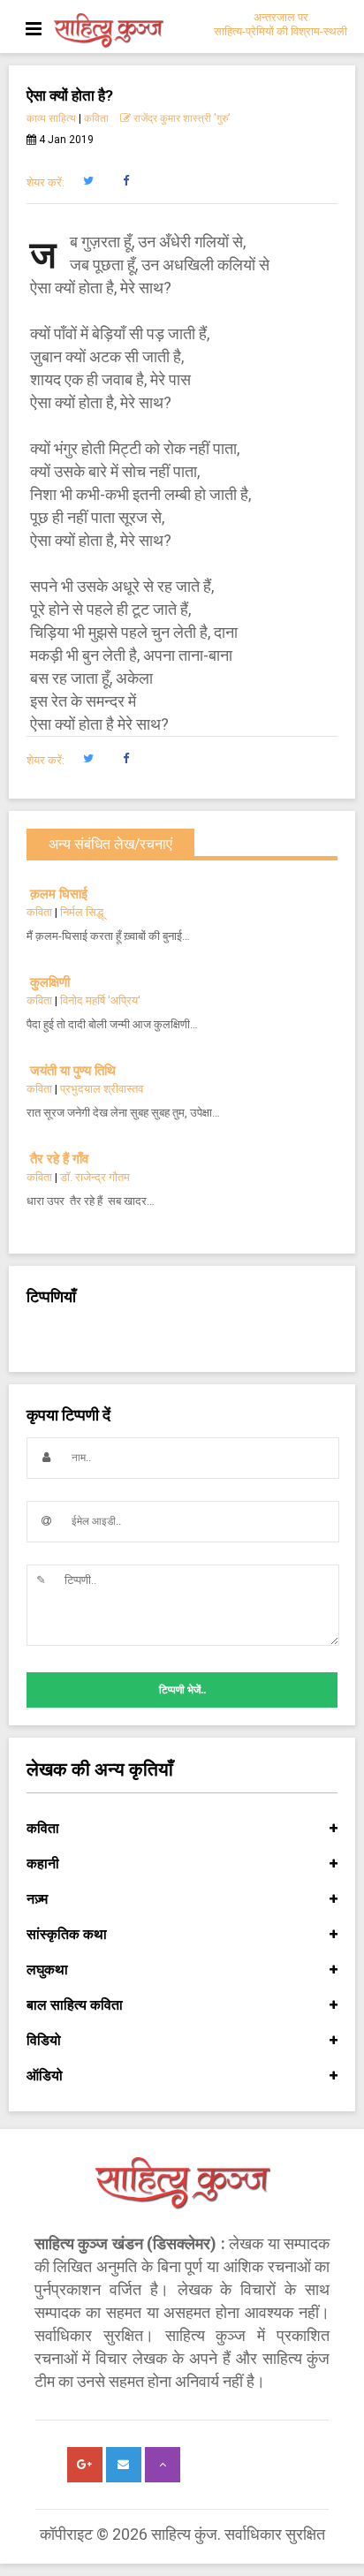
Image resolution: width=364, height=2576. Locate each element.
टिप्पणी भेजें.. (182, 1690)
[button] (88, 181)
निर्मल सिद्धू (82, 912)
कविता (96, 118)
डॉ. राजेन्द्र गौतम (95, 1177)
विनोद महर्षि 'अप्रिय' (100, 1000)
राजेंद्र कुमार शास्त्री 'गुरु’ (180, 118)
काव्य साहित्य (51, 118)
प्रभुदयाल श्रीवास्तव (102, 1089)
